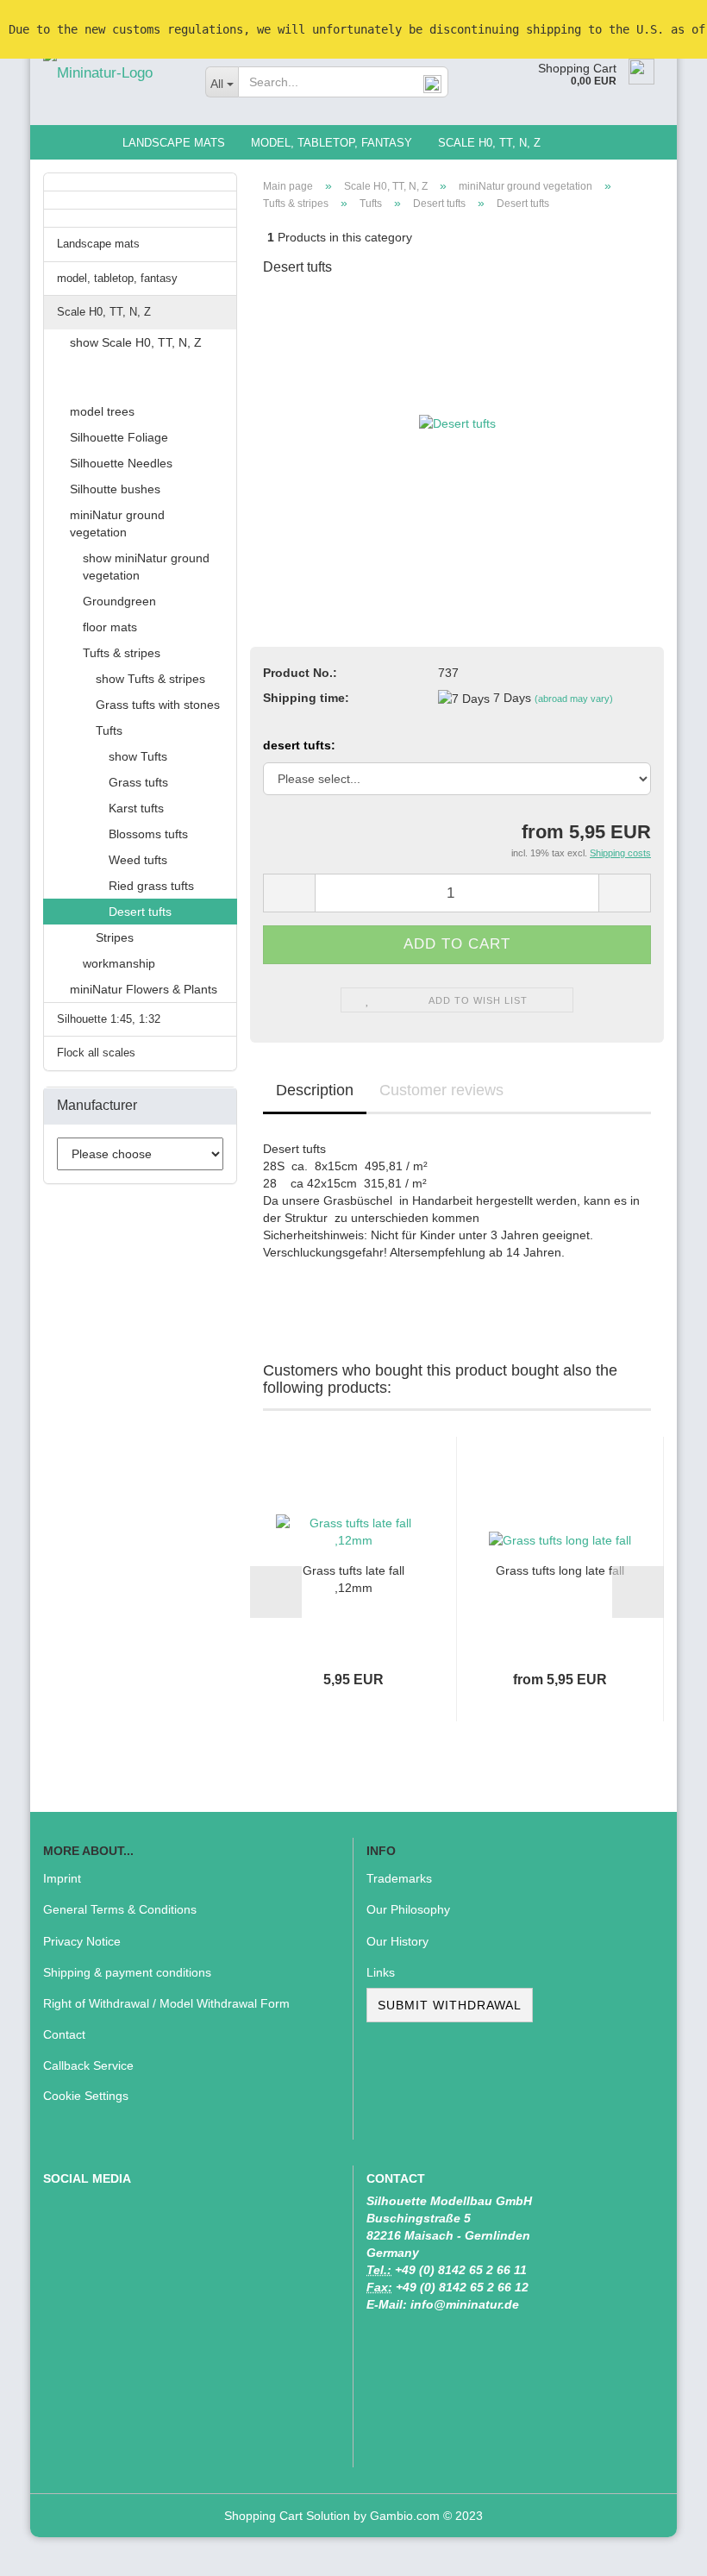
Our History (397, 1941)
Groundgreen (119, 601)
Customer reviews (441, 1090)
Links (381, 1972)
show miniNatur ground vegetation (146, 567)
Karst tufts (136, 808)
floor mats (110, 627)
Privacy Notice (82, 1941)
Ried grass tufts (151, 886)
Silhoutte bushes (115, 489)
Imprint (62, 1878)
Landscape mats (174, 143)
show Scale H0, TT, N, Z (136, 342)
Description (315, 1090)
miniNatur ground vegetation (117, 523)
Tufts (109, 730)
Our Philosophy (408, 1909)
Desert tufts (140, 912)
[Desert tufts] (457, 422)
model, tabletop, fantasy (332, 143)
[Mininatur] (111, 73)
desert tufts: (299, 745)
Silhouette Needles (121, 463)
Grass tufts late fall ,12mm (353, 1579)
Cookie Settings (86, 2096)
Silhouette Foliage (119, 437)
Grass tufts (138, 782)
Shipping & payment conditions (127, 1972)
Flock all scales (96, 1053)
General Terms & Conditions (120, 1909)
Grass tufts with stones (158, 705)
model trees (102, 411)
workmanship (119, 963)
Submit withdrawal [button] (450, 2005)
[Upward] (660, 2550)
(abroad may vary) (574, 699)
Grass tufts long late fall (560, 1570)
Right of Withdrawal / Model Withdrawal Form (166, 2003)
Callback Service (88, 2065)
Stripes (115, 937)
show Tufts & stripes (150, 679)
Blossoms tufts (148, 834)
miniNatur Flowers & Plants (144, 989)
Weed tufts (138, 860)
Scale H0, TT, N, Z (489, 143)
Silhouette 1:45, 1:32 (109, 1019)
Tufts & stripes (122, 653)
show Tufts (138, 756)
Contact (64, 2034)
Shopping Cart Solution (287, 2516)
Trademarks (399, 1878)
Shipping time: (306, 698)
